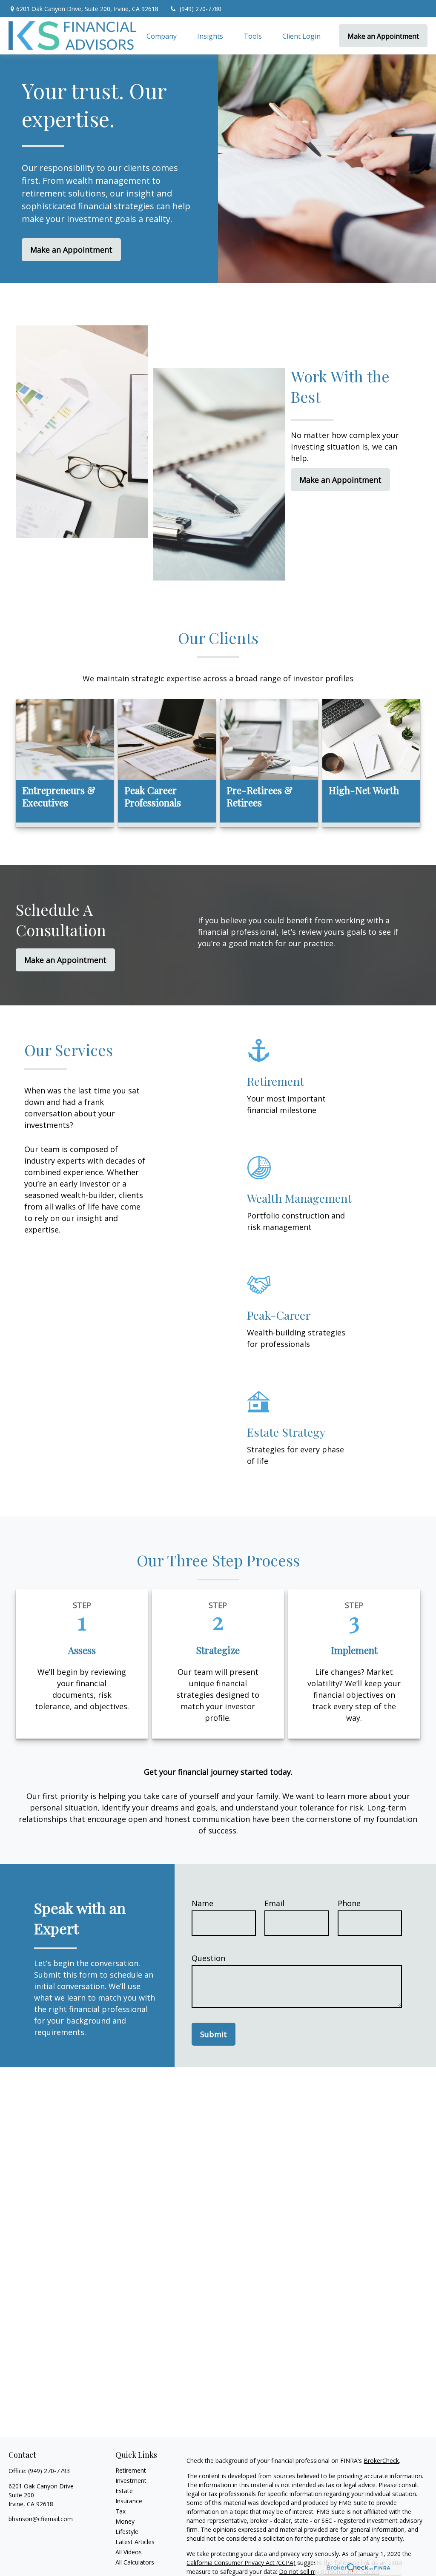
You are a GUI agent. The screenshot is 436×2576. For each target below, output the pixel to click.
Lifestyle (127, 2532)
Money (125, 2521)
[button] (162, 36)
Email (274, 1903)
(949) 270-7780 (201, 9)
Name (202, 1903)
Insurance (129, 2501)
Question (208, 1958)
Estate (124, 2491)
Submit (214, 2034)
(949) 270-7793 (49, 2471)
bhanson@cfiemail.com (41, 2519)
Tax (120, 2511)
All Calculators (135, 2562)
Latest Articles (135, 2542)
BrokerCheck (381, 2461)
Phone (349, 1903)
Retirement (131, 2470)
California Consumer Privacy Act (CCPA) (241, 2563)
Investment (131, 2481)
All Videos (129, 2552)
